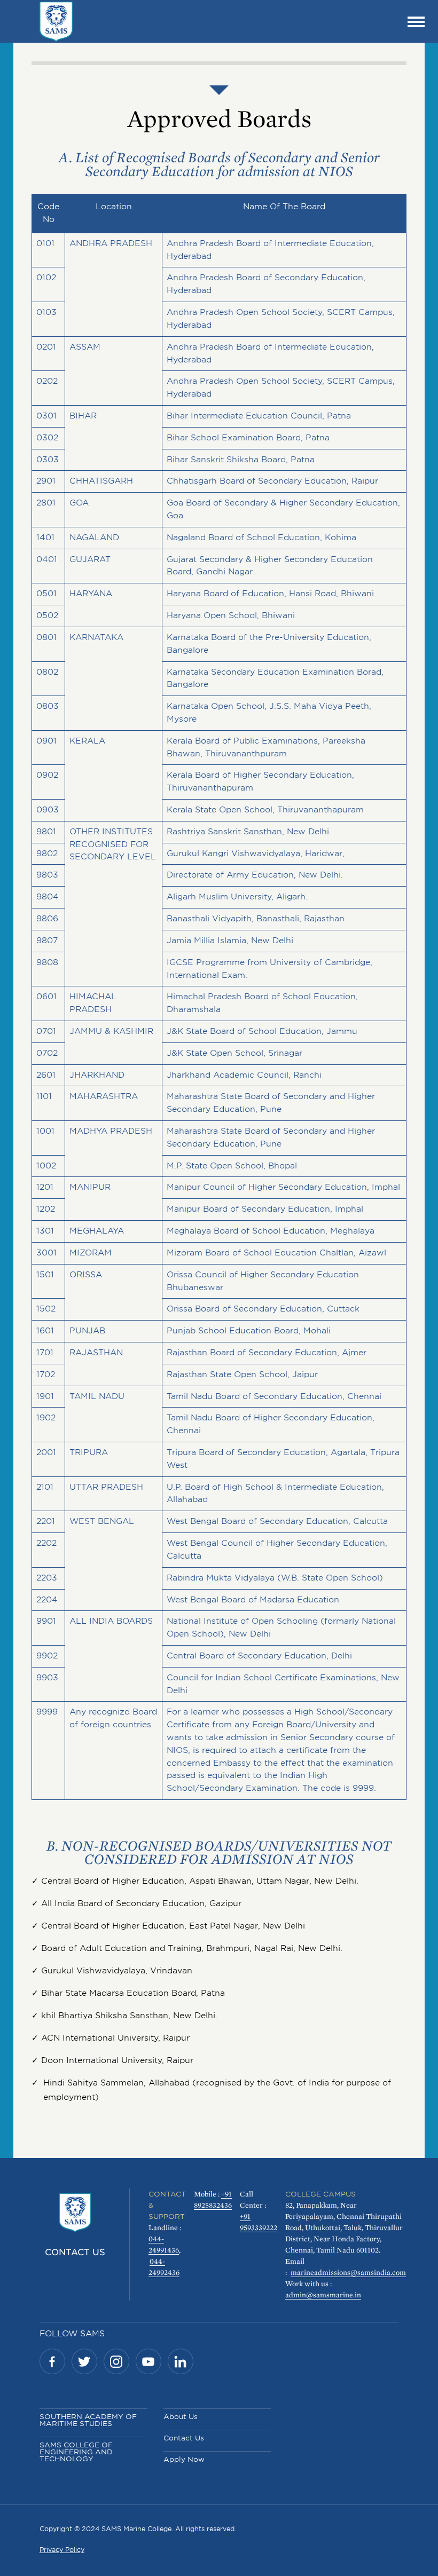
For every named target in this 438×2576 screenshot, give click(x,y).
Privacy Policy (62, 2550)
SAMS (56, 21)
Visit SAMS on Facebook (52, 2361)
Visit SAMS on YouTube (148, 2361)
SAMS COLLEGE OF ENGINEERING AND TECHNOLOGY (76, 2452)
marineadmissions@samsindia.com (348, 2272)
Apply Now (184, 2459)
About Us (181, 2417)
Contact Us (75, 2252)
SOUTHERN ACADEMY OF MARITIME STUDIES (88, 2420)
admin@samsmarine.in (323, 2295)
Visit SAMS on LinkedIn (181, 2361)
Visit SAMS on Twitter (84, 2361)
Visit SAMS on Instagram (116, 2361)
